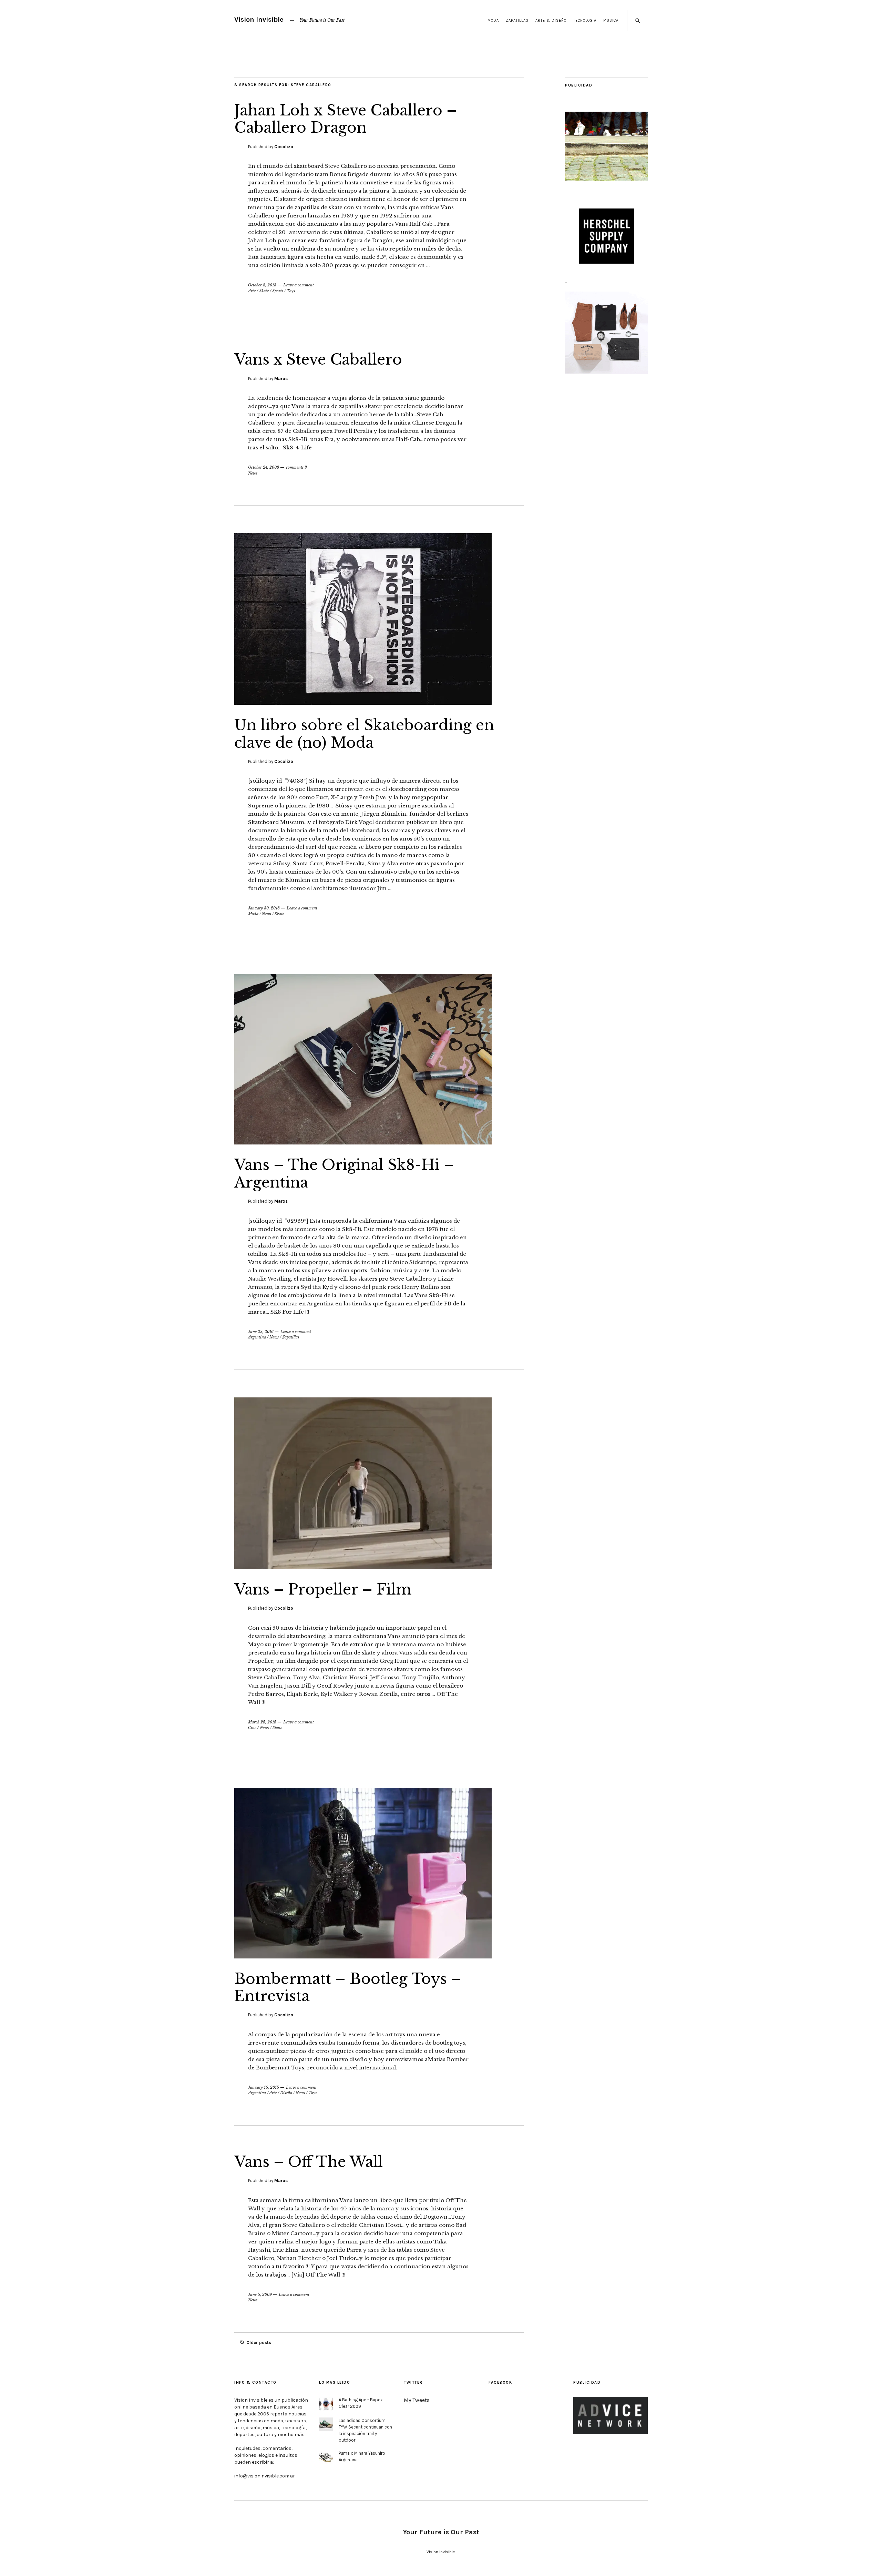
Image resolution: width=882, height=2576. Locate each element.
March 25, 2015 (262, 1722)
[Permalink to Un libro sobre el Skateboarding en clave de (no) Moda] (363, 703)
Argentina (257, 1337)
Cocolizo (284, 147)
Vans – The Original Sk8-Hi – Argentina (344, 1173)
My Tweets (417, 2400)
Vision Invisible (259, 19)
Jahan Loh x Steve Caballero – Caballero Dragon (346, 119)
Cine (252, 1728)
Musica (611, 21)
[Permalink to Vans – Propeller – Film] (363, 1567)
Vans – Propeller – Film (323, 1589)
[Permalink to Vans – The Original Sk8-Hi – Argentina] (363, 1142)
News (253, 473)
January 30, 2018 (264, 908)
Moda (493, 21)
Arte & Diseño (551, 21)
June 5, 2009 (260, 2294)
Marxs (281, 379)
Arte (252, 291)
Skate (264, 291)
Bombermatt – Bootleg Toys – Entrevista (348, 1987)
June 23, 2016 (261, 1332)
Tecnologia (585, 21)
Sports (278, 291)
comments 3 (296, 467)
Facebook (500, 2382)
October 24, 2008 (264, 467)
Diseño (286, 2093)
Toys (291, 291)
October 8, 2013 (262, 285)
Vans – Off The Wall (309, 2162)
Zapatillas (517, 21)
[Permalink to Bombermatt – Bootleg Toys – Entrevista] (363, 1956)
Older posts (259, 2343)
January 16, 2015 (264, 2087)
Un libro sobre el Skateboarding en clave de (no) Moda (364, 734)
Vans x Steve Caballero (318, 359)
